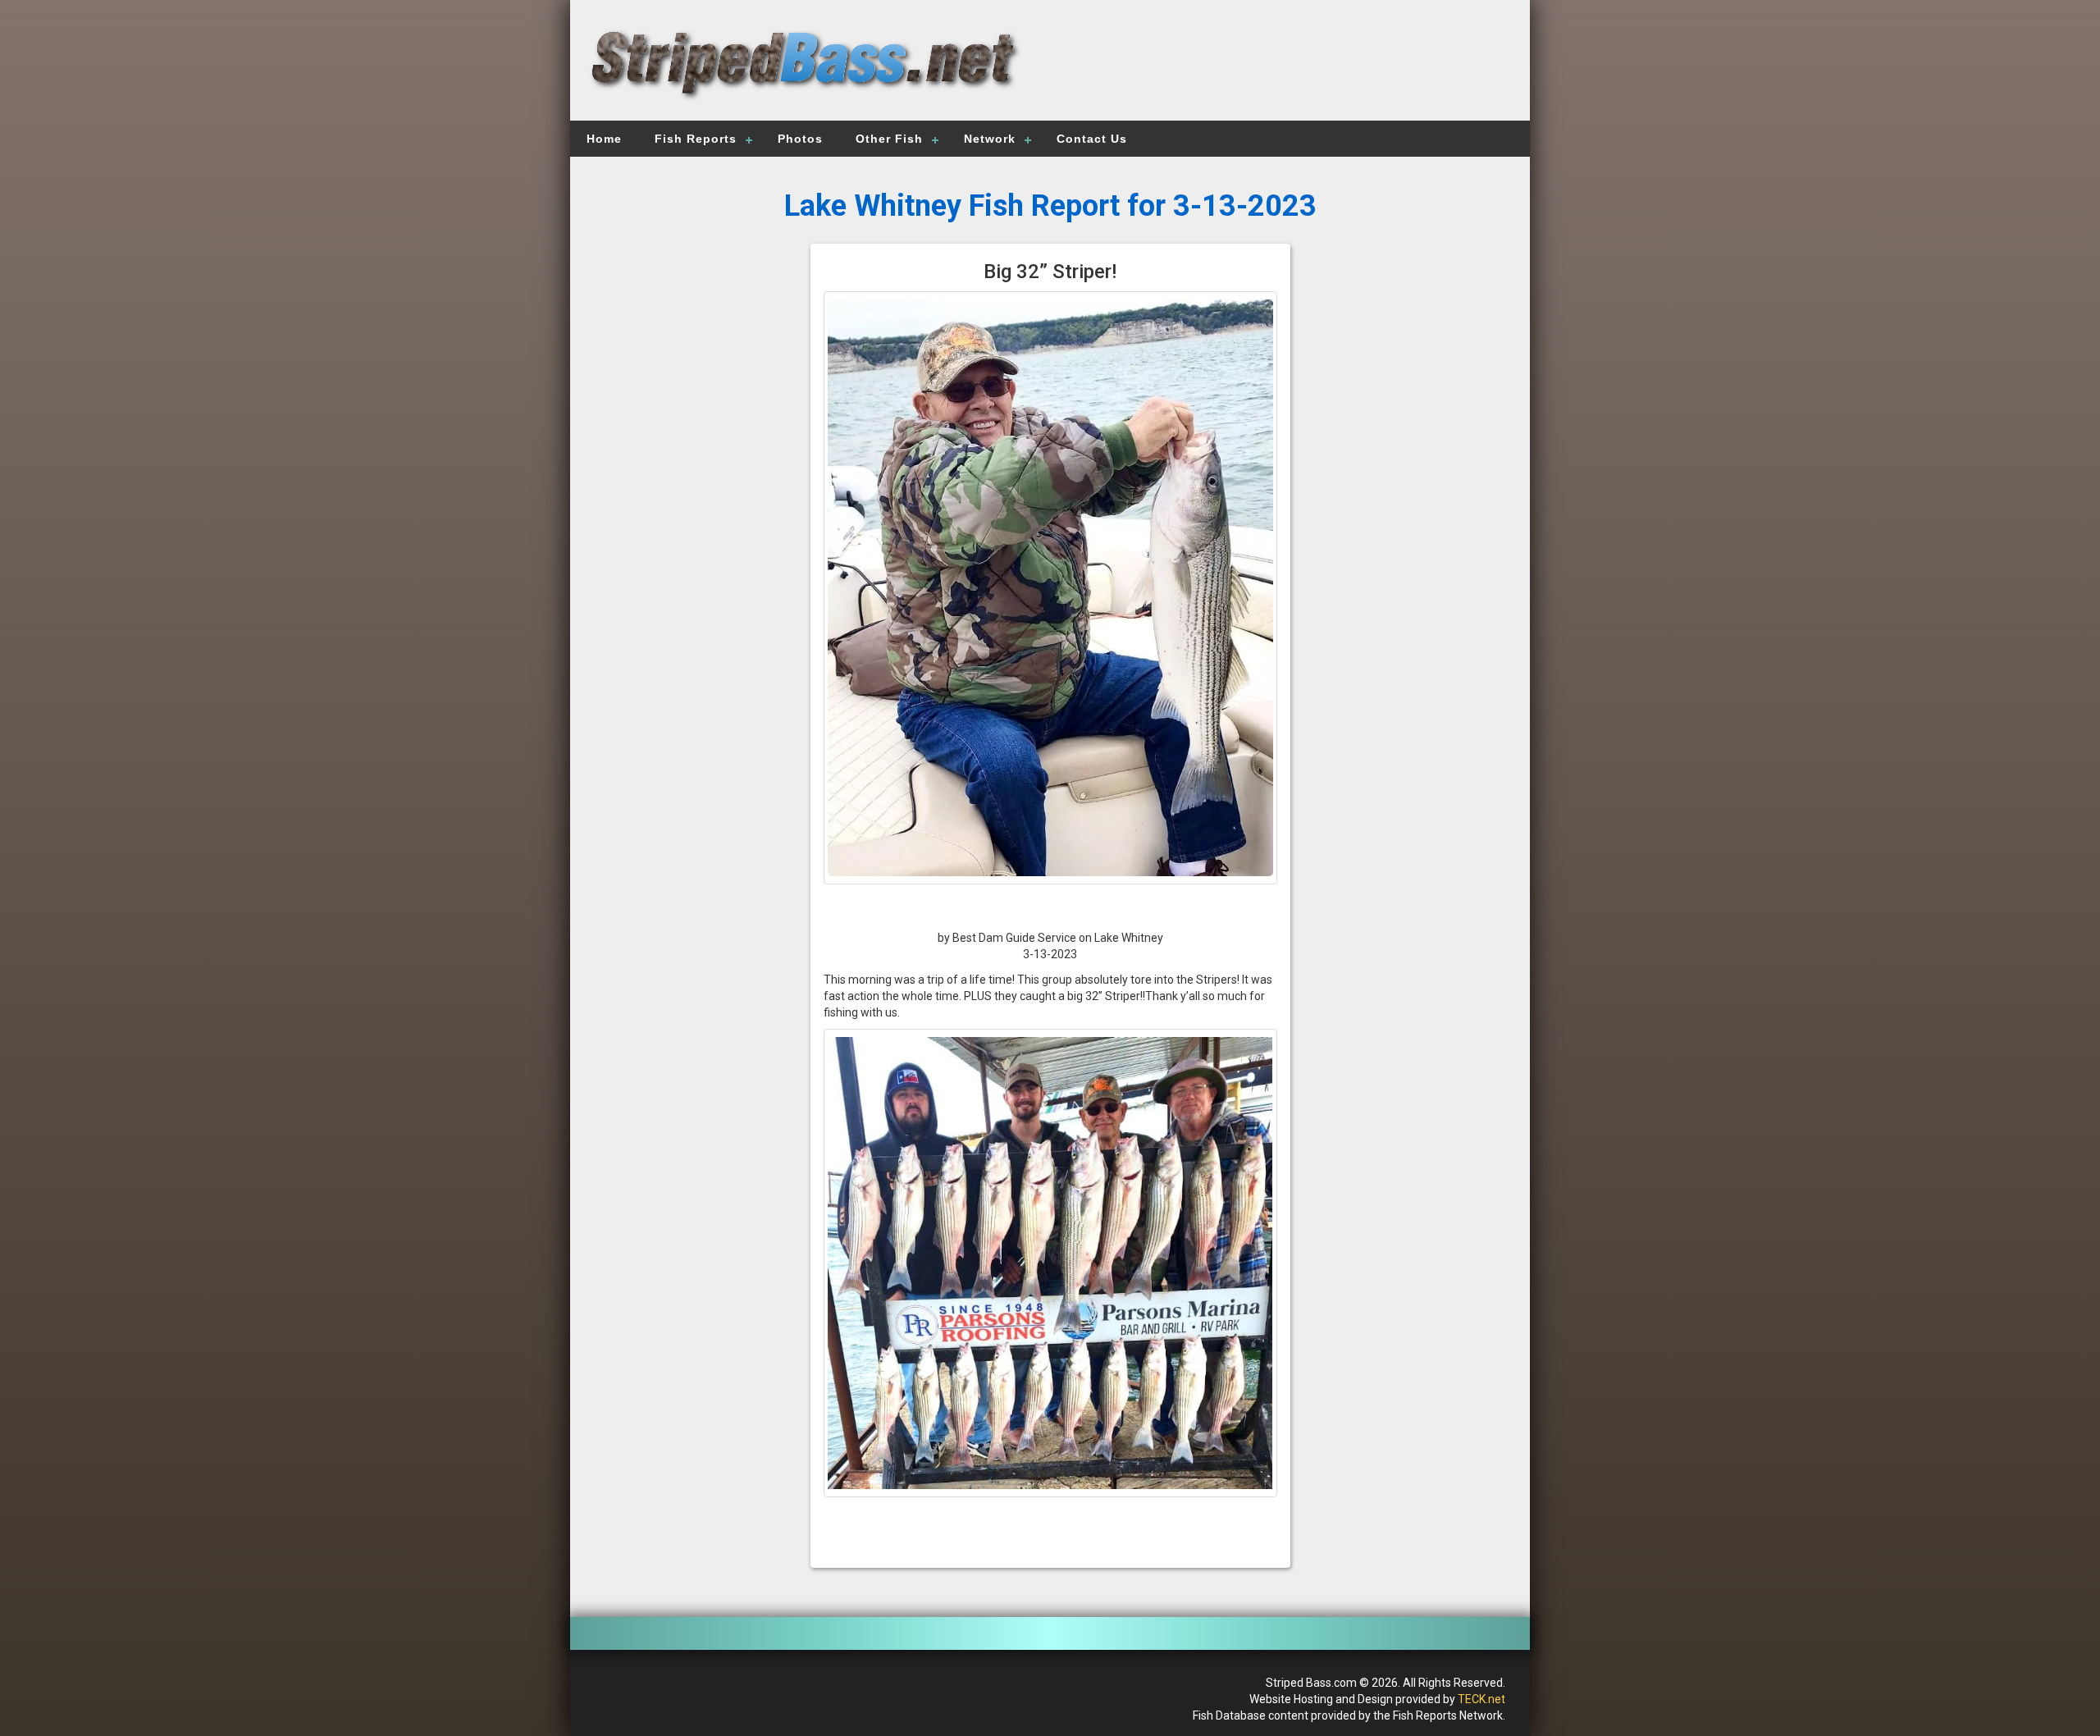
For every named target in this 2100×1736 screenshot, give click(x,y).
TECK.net (1481, 1699)
